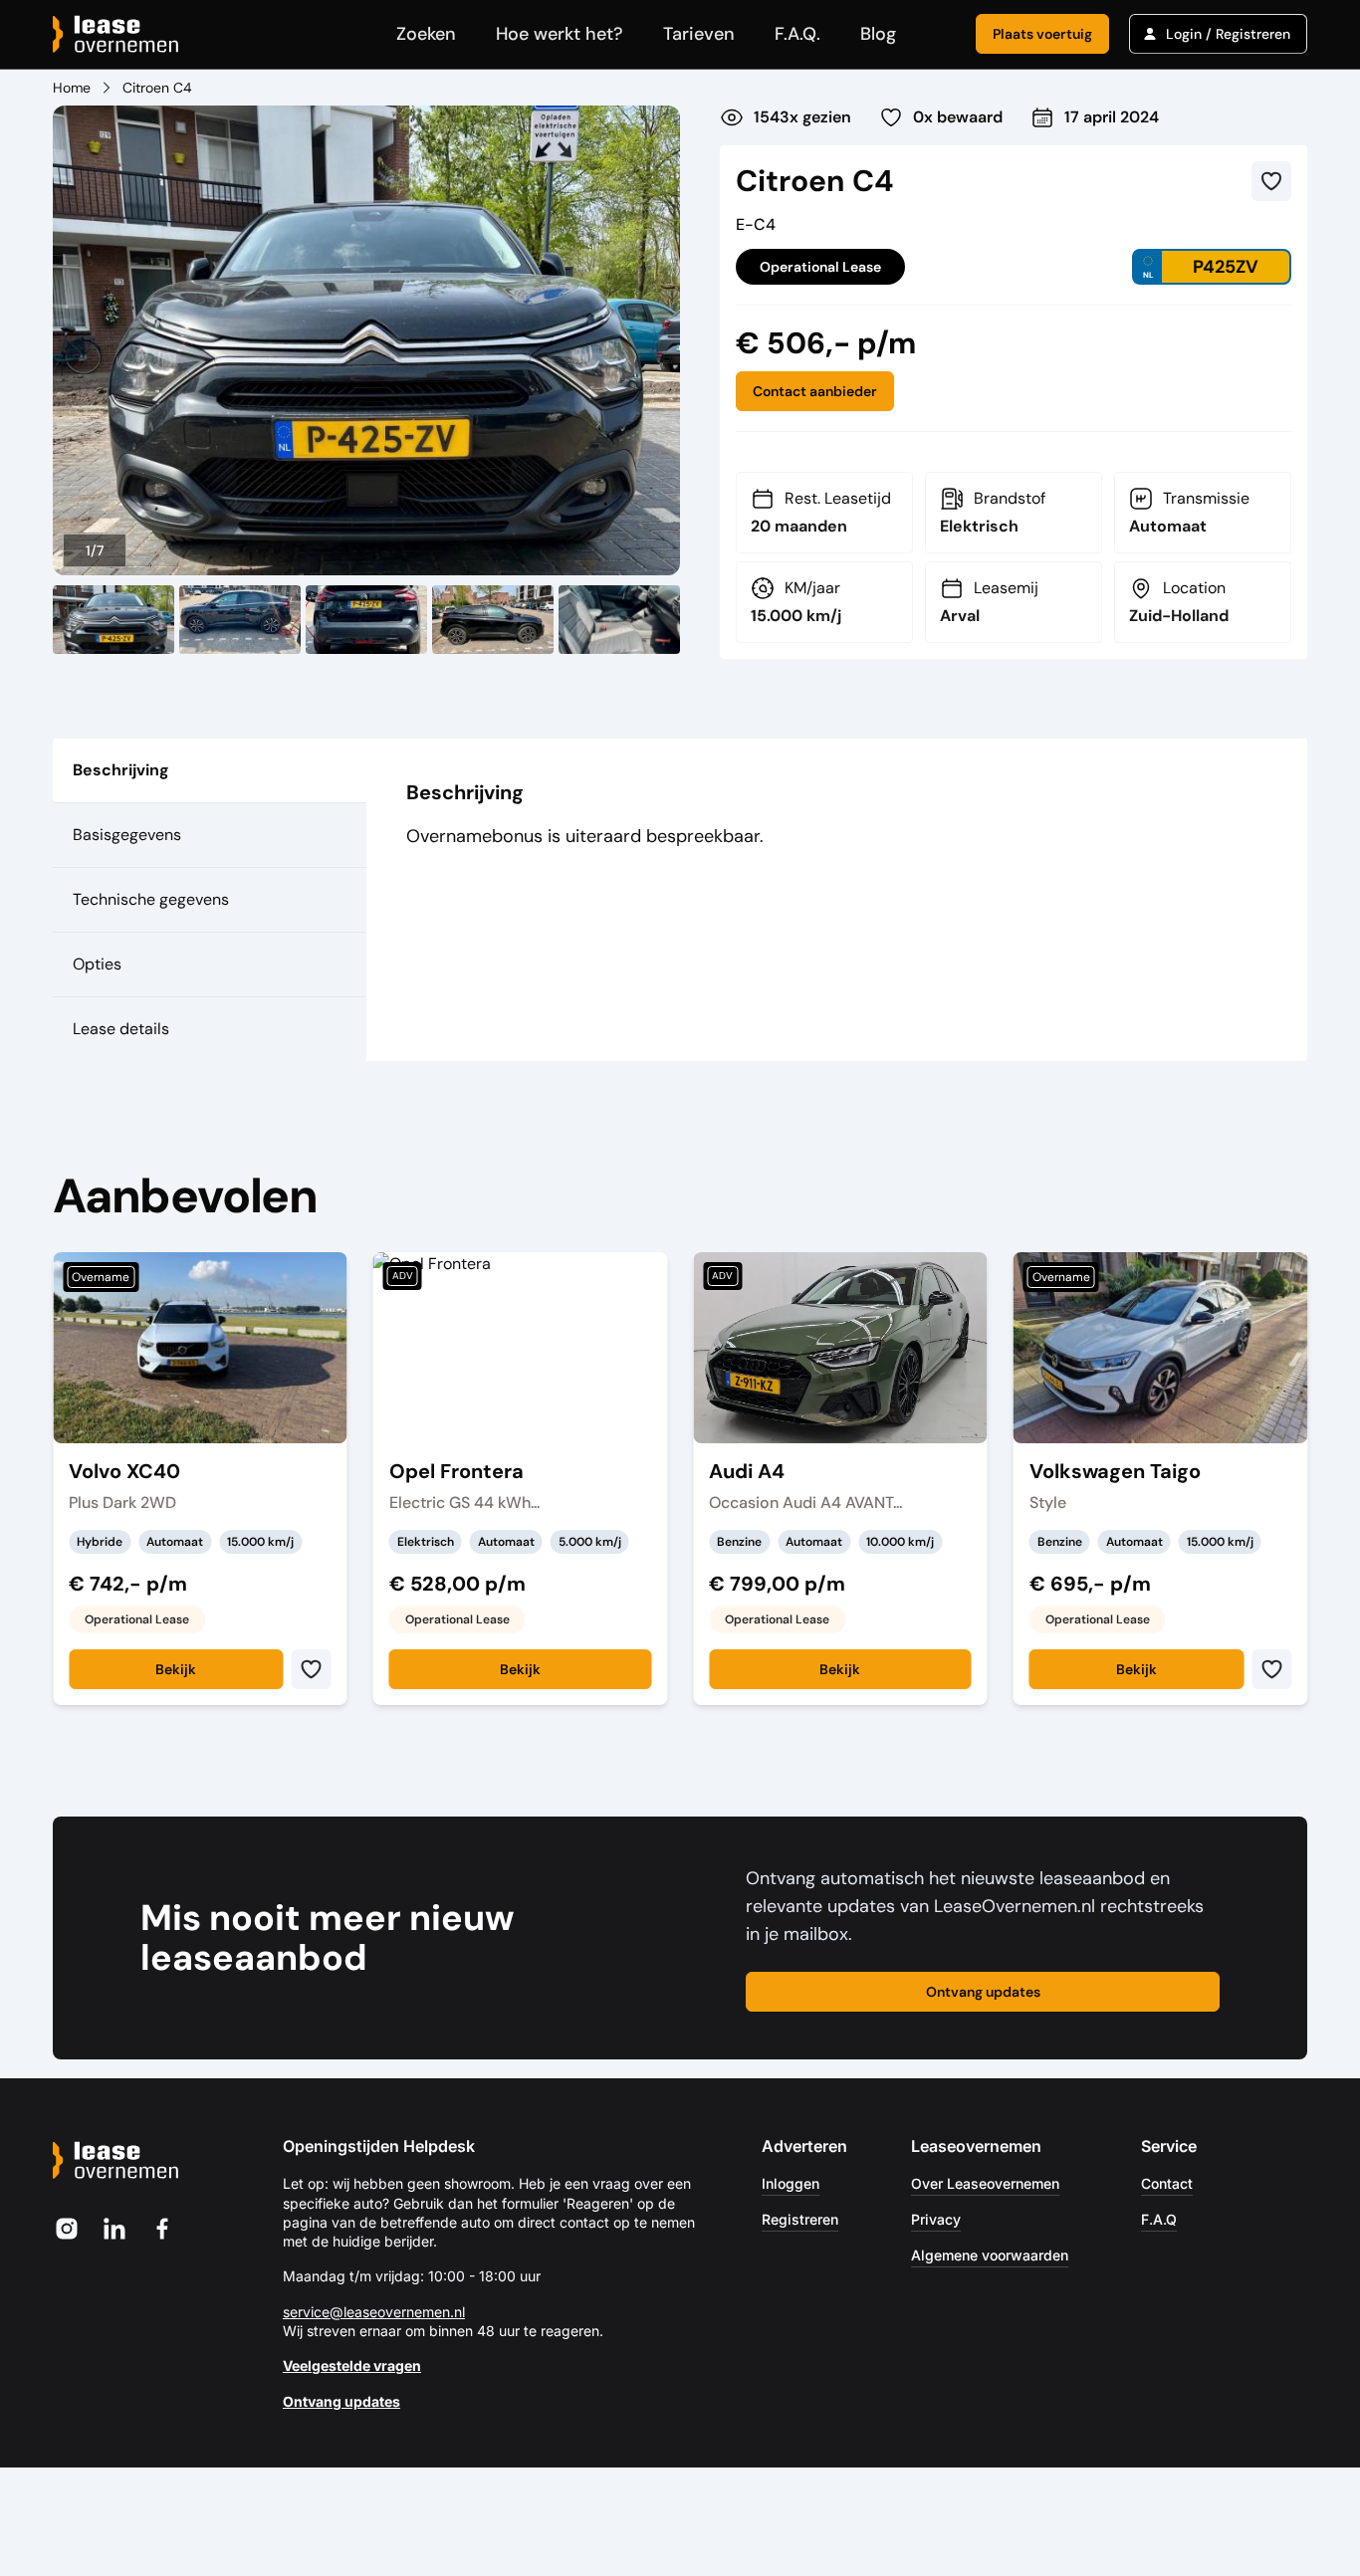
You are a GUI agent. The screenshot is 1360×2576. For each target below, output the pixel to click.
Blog (878, 34)
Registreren (800, 2219)
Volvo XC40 (124, 1472)
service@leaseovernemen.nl (374, 2312)
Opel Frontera (456, 1472)
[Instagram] (67, 2229)
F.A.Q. (797, 34)
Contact (1167, 2183)
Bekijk (176, 1669)
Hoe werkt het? (560, 34)
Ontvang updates (983, 1992)
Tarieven (699, 34)
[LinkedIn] (114, 2229)
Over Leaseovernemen (985, 2183)
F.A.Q (1159, 2219)
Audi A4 (747, 1472)
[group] (366, 341)
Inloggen (791, 2183)
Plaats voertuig (1042, 34)
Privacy (936, 2219)
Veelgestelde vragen (352, 2365)
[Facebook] (162, 2229)
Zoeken (426, 34)
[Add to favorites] (1271, 181)
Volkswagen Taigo (1115, 1472)
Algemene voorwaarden (990, 2255)
